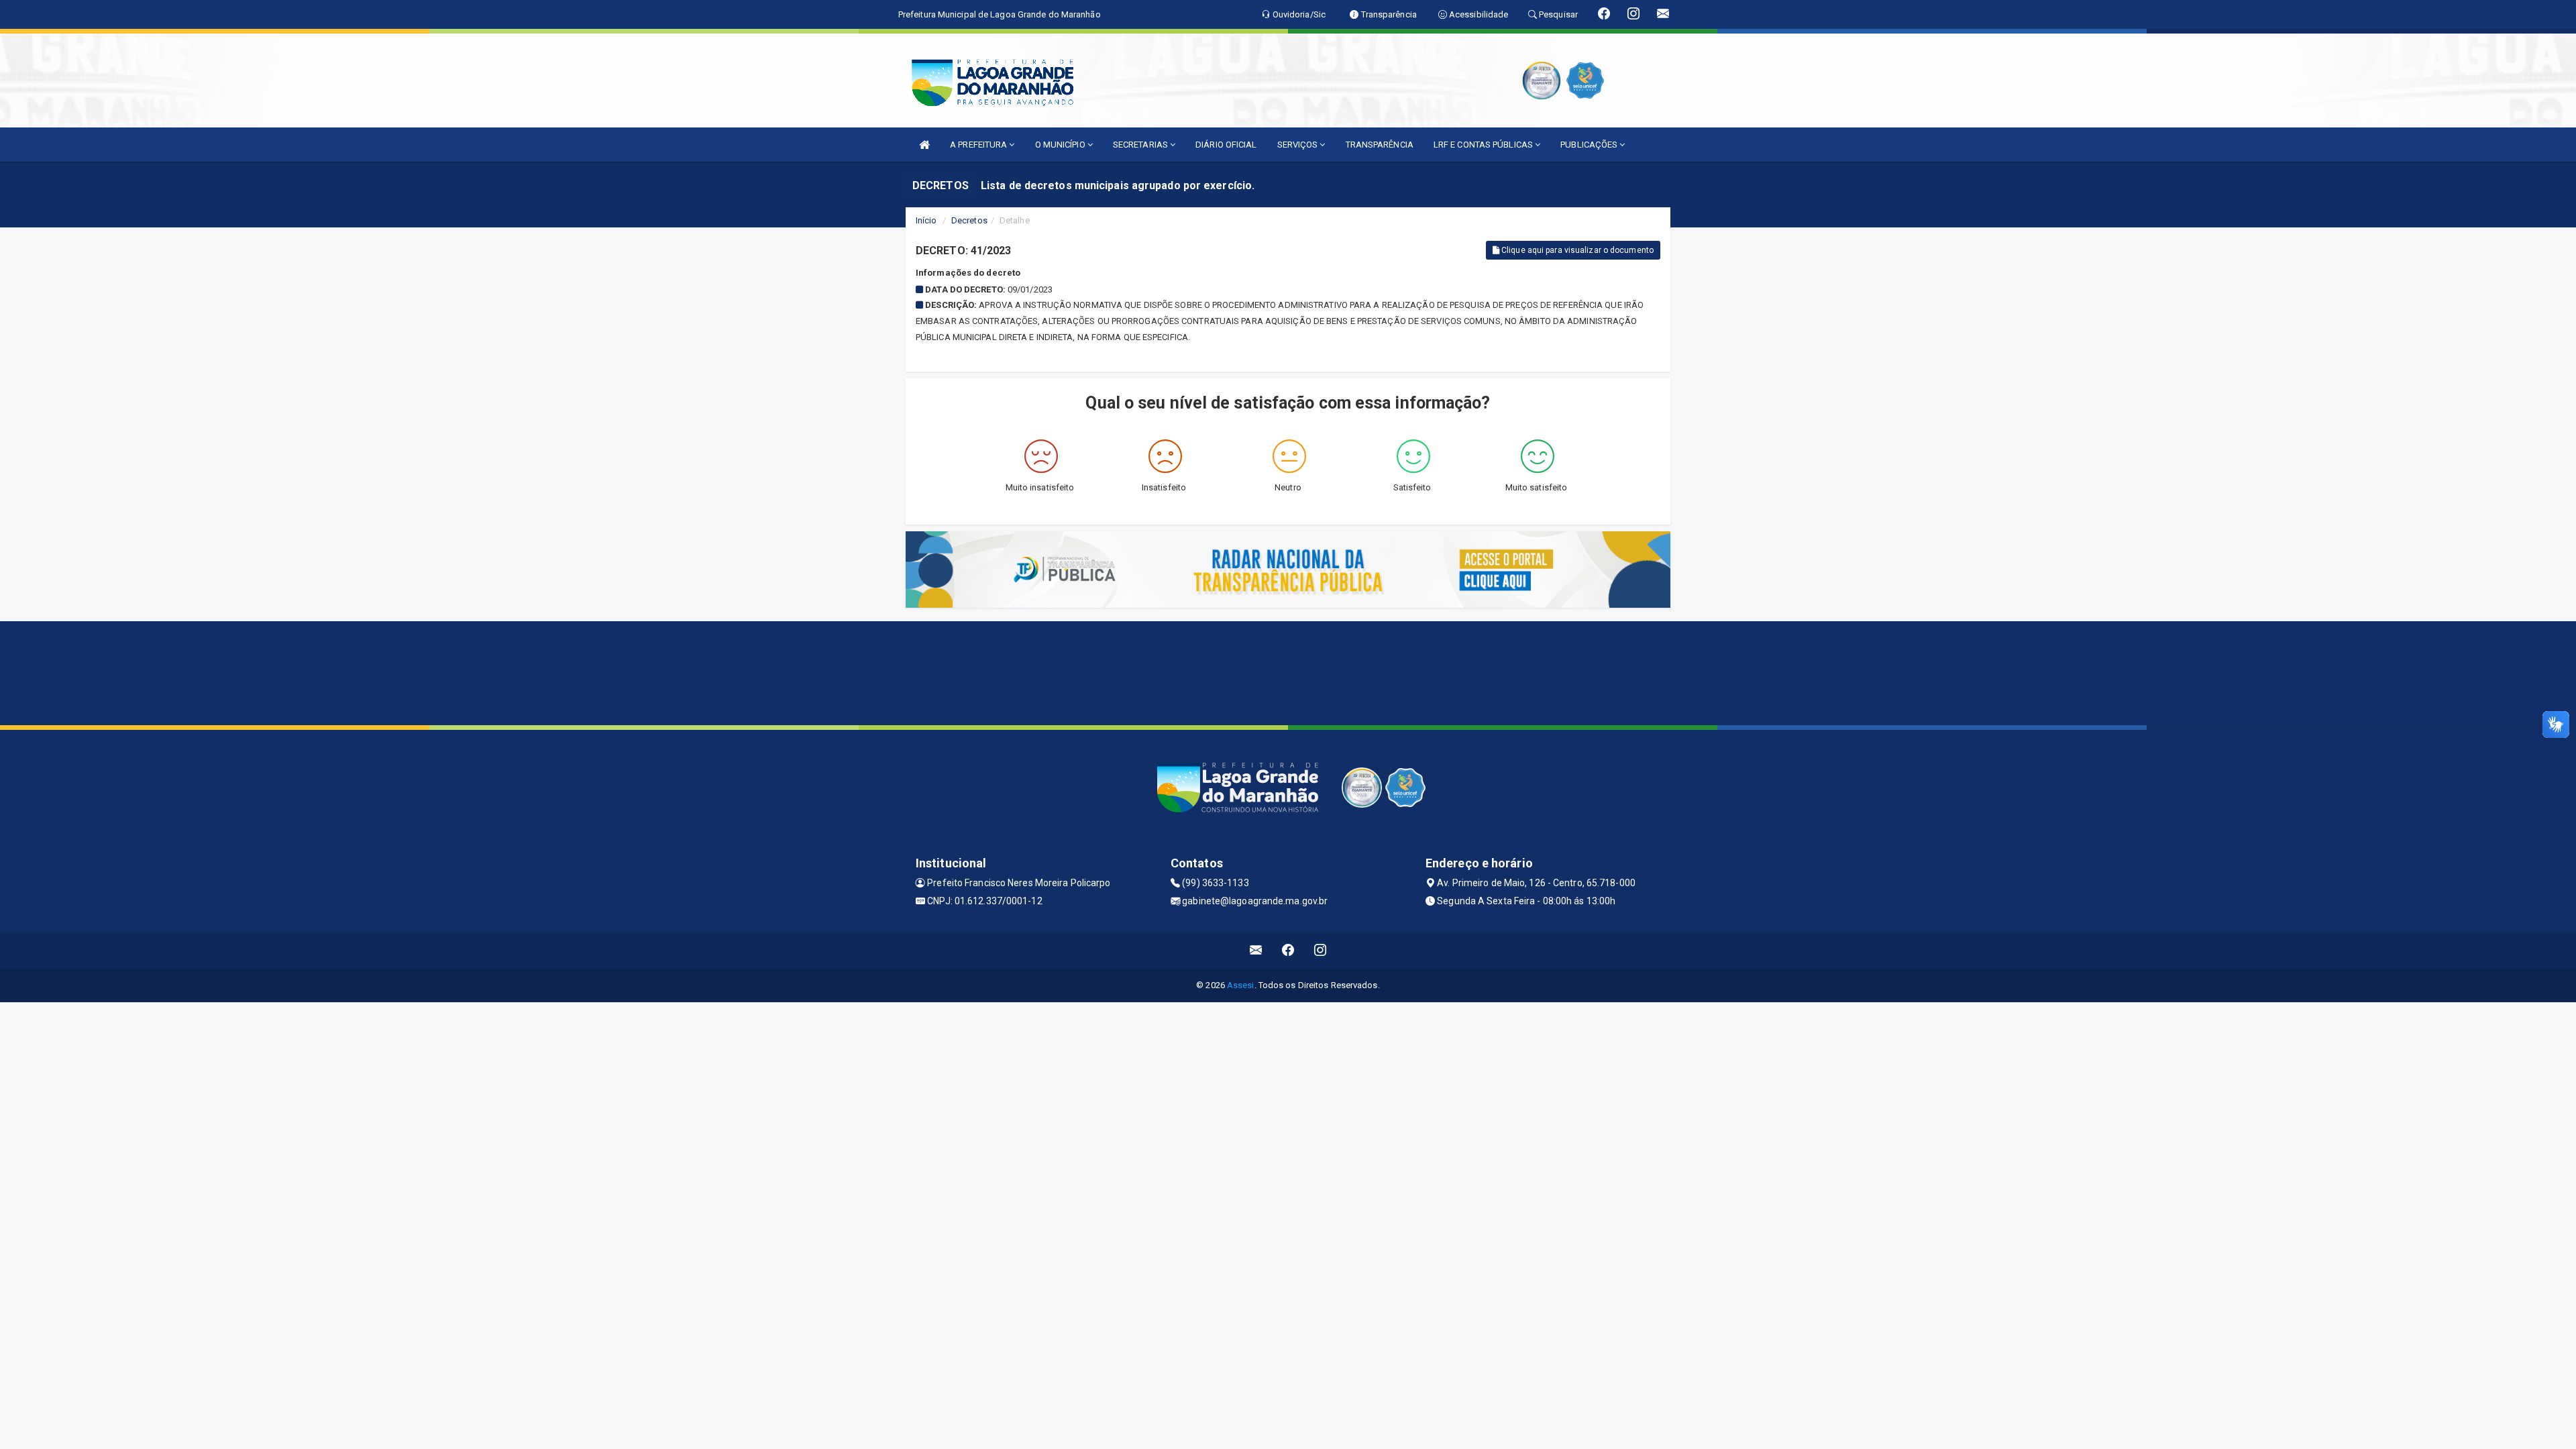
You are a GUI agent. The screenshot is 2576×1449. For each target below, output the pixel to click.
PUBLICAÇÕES (1590, 145)
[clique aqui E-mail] (1256, 950)
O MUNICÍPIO (1061, 145)
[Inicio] (924, 145)
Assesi (1241, 985)
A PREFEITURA (979, 145)
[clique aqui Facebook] (1288, 950)
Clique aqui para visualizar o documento (1576, 250)
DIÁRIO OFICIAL (1226, 145)
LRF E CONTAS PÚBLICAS (1484, 145)
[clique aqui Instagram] (1321, 950)
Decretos (969, 220)
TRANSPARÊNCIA (1380, 145)
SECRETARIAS (1141, 145)
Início (926, 220)
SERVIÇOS (1299, 145)
